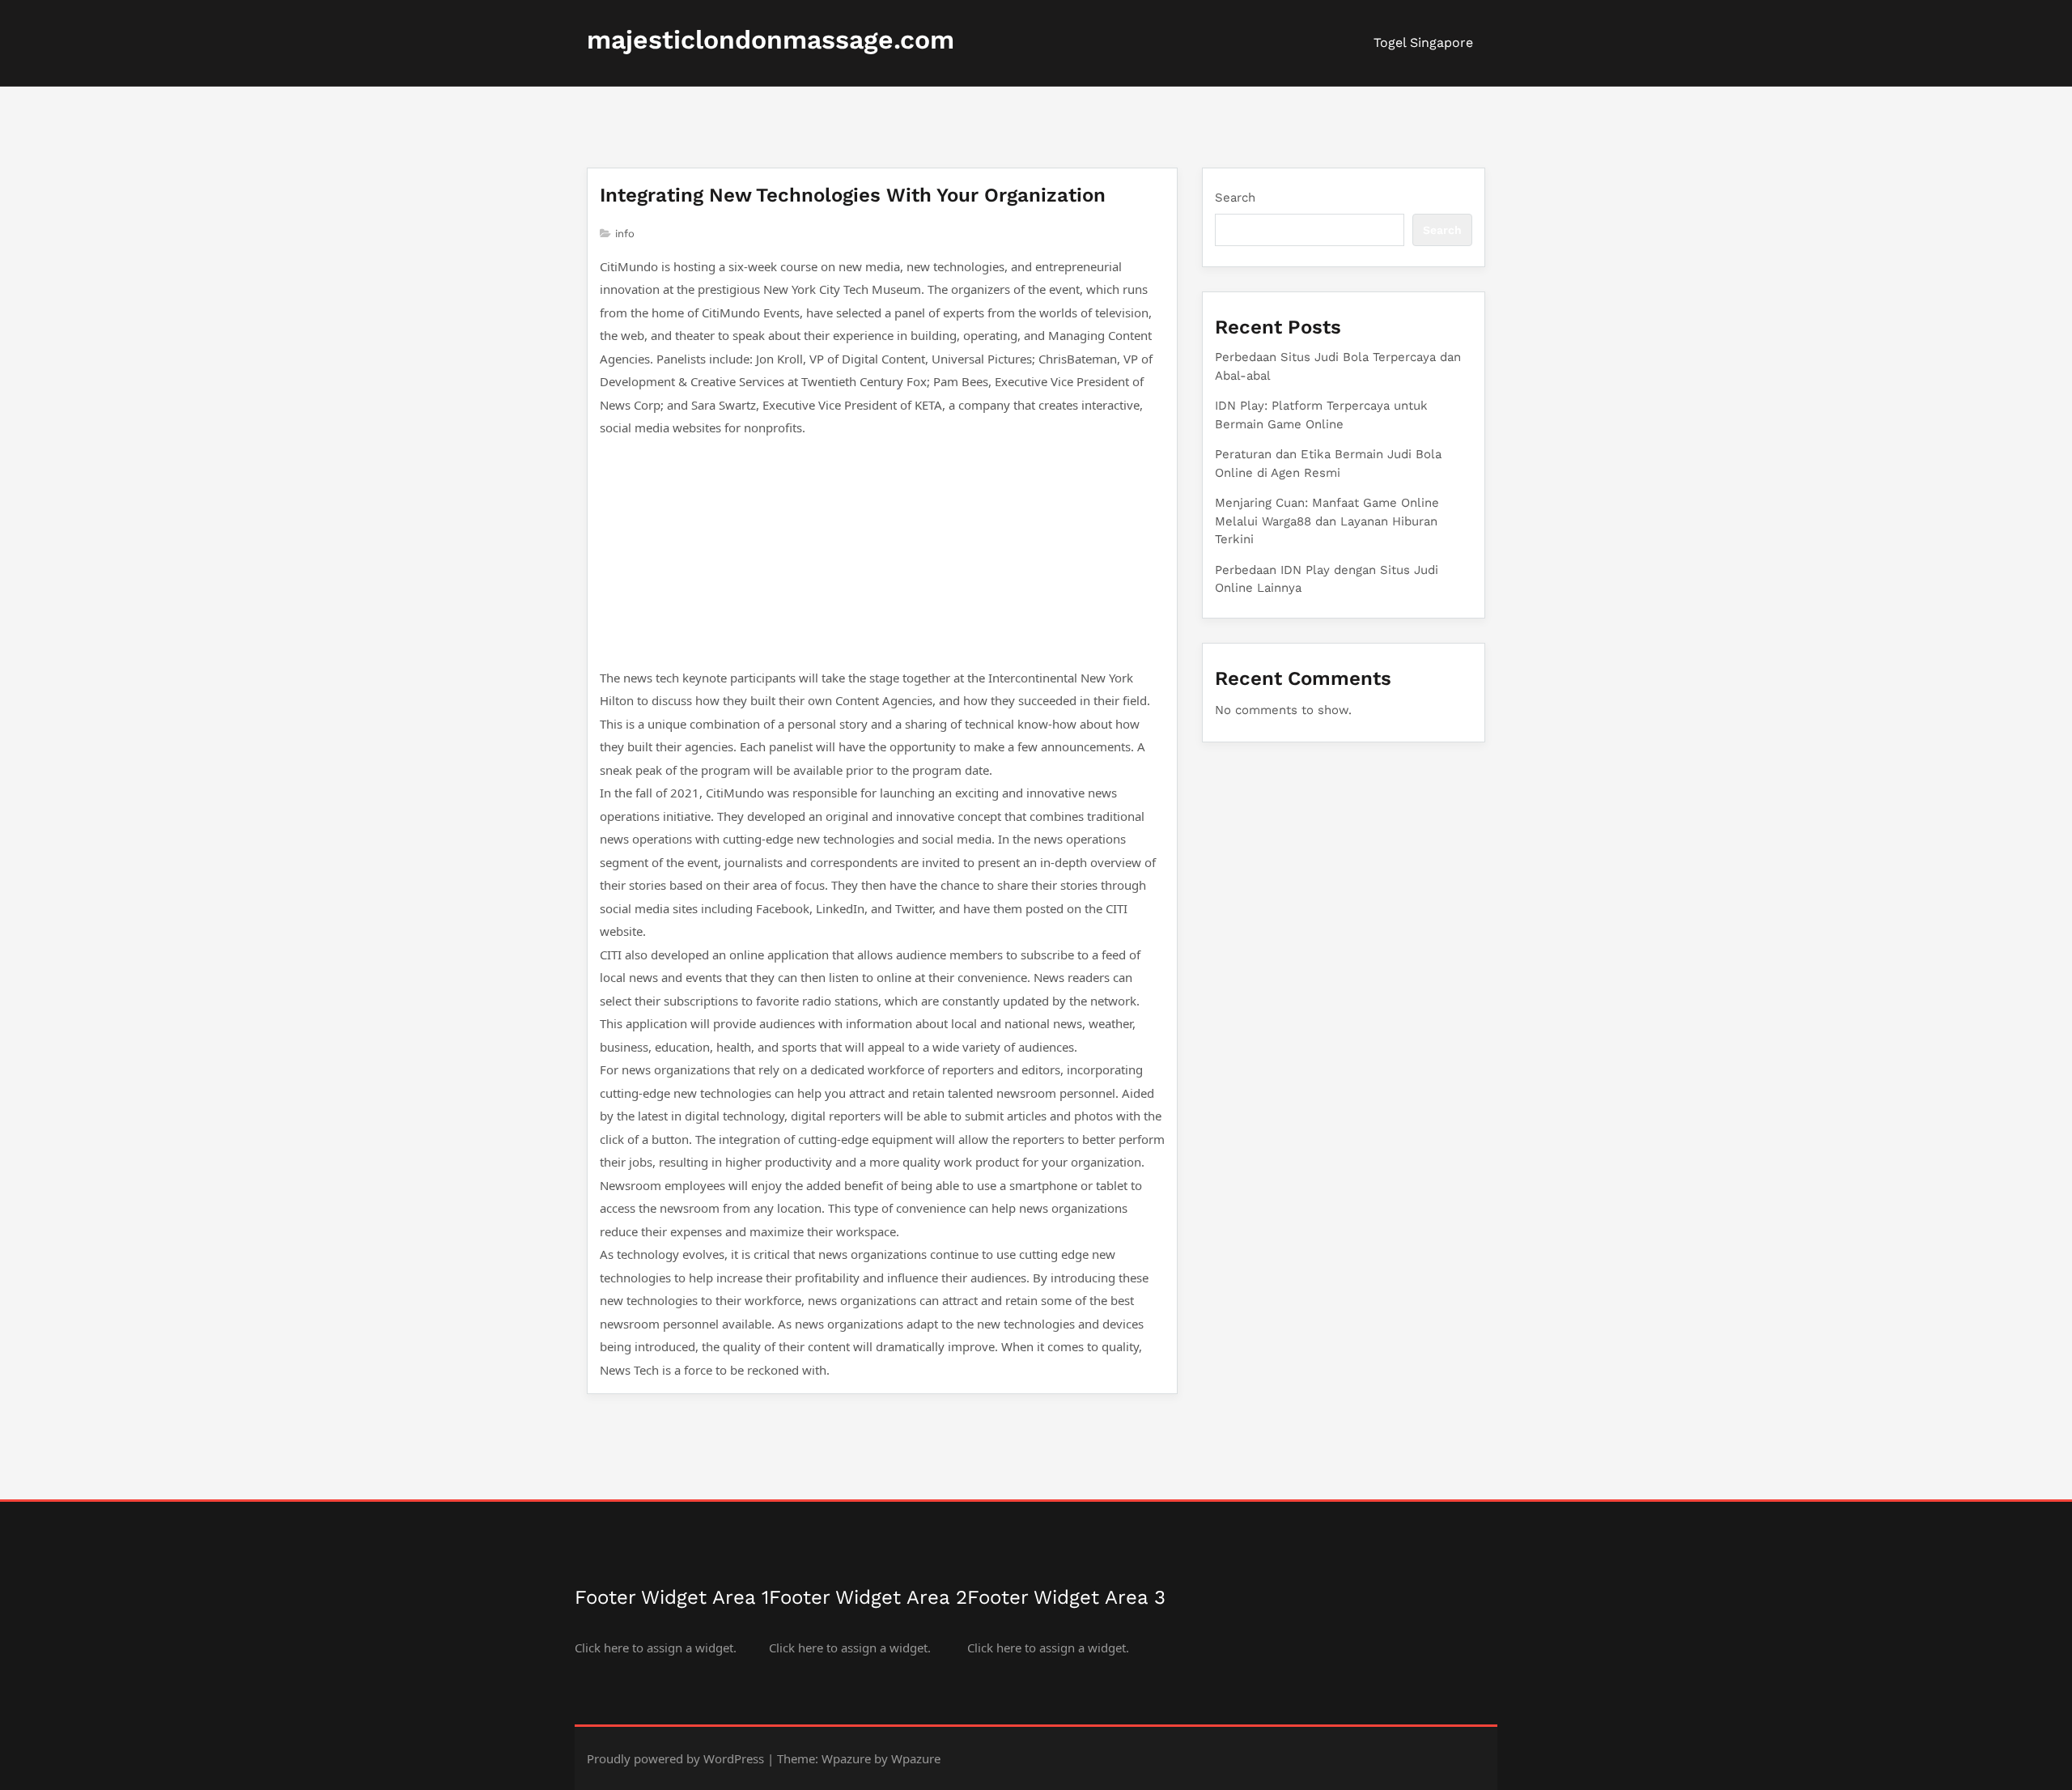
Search (1235, 198)
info (625, 234)
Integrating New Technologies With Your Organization (853, 195)
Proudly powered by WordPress (675, 1758)
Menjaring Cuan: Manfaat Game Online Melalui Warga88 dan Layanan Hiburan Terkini (1327, 521)
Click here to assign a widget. (656, 1648)
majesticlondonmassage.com (771, 40)
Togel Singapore (1423, 43)
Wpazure (846, 1758)
